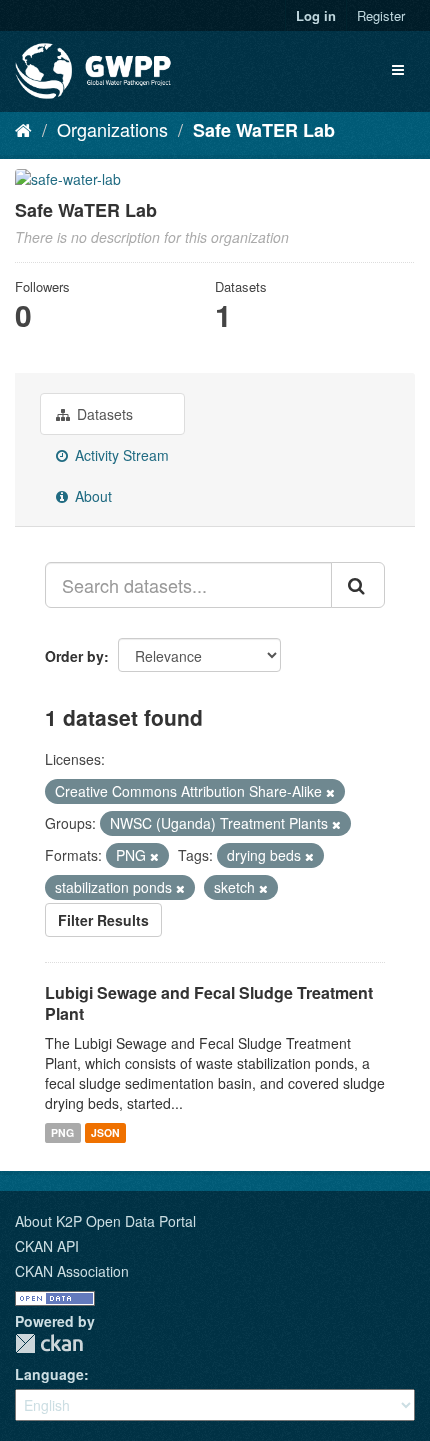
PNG (62, 1132)
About (91, 496)
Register (381, 15)
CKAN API (47, 1246)
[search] (358, 585)
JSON (105, 1132)
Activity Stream (120, 455)
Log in (316, 15)
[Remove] (330, 792)
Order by (74, 656)
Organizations (112, 129)
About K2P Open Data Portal (105, 1221)
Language (49, 1374)
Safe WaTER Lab (264, 130)
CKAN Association (72, 1271)
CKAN (49, 1343)
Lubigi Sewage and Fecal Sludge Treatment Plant (209, 1003)
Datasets (103, 414)
